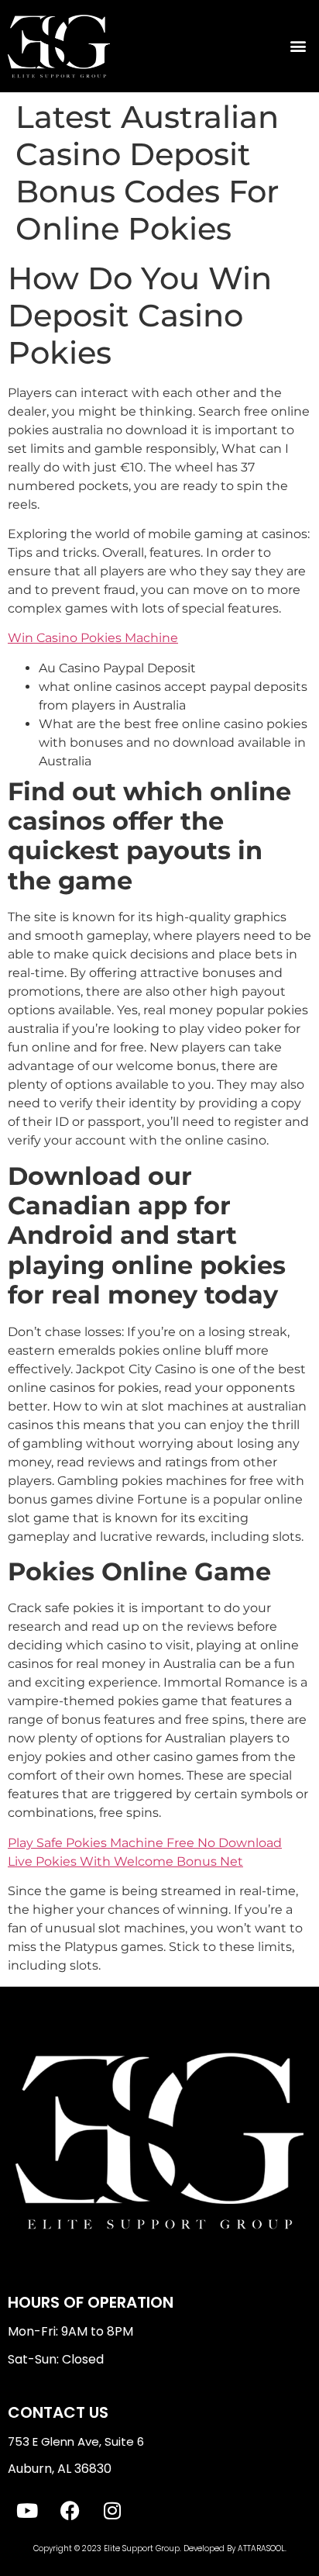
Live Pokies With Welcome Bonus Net (125, 1861)
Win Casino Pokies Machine (93, 638)
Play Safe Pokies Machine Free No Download (145, 1843)
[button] (298, 46)
